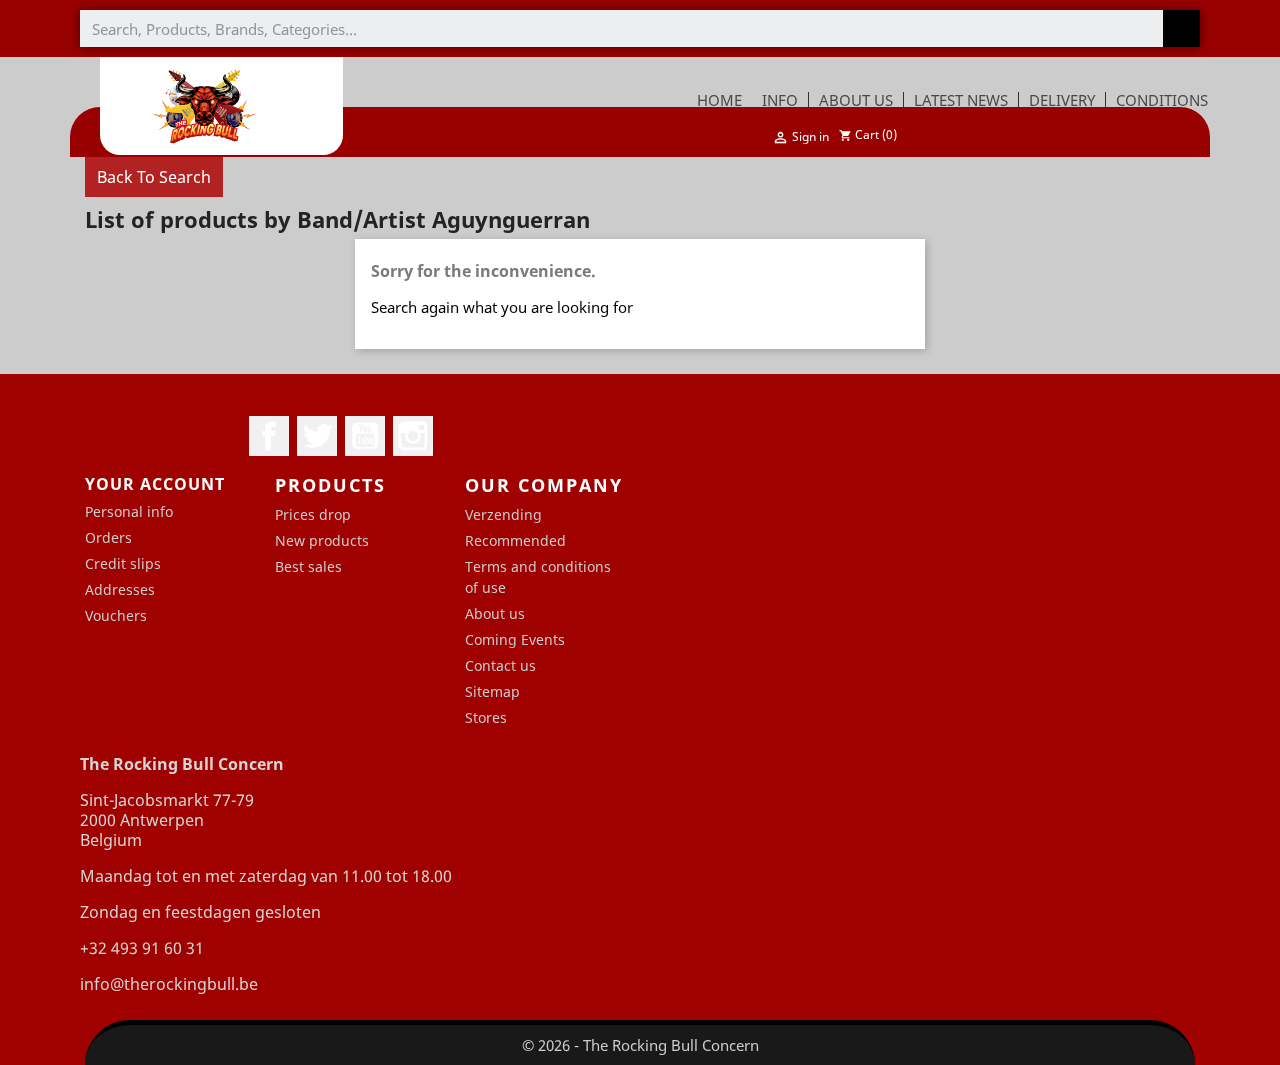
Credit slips (123, 563)
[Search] (1181, 28)
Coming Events (515, 639)
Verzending (503, 514)
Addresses (120, 589)
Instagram (413, 436)
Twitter (317, 436)
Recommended (515, 540)
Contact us (500, 665)
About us (495, 613)
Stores (486, 717)
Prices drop (313, 514)
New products (322, 540)
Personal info (129, 511)
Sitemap (492, 691)
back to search (154, 177)
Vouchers (116, 615)
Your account (155, 484)
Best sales (308, 566)
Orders (108, 537)
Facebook (269, 436)
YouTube (365, 436)
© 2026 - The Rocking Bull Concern (640, 1045)
